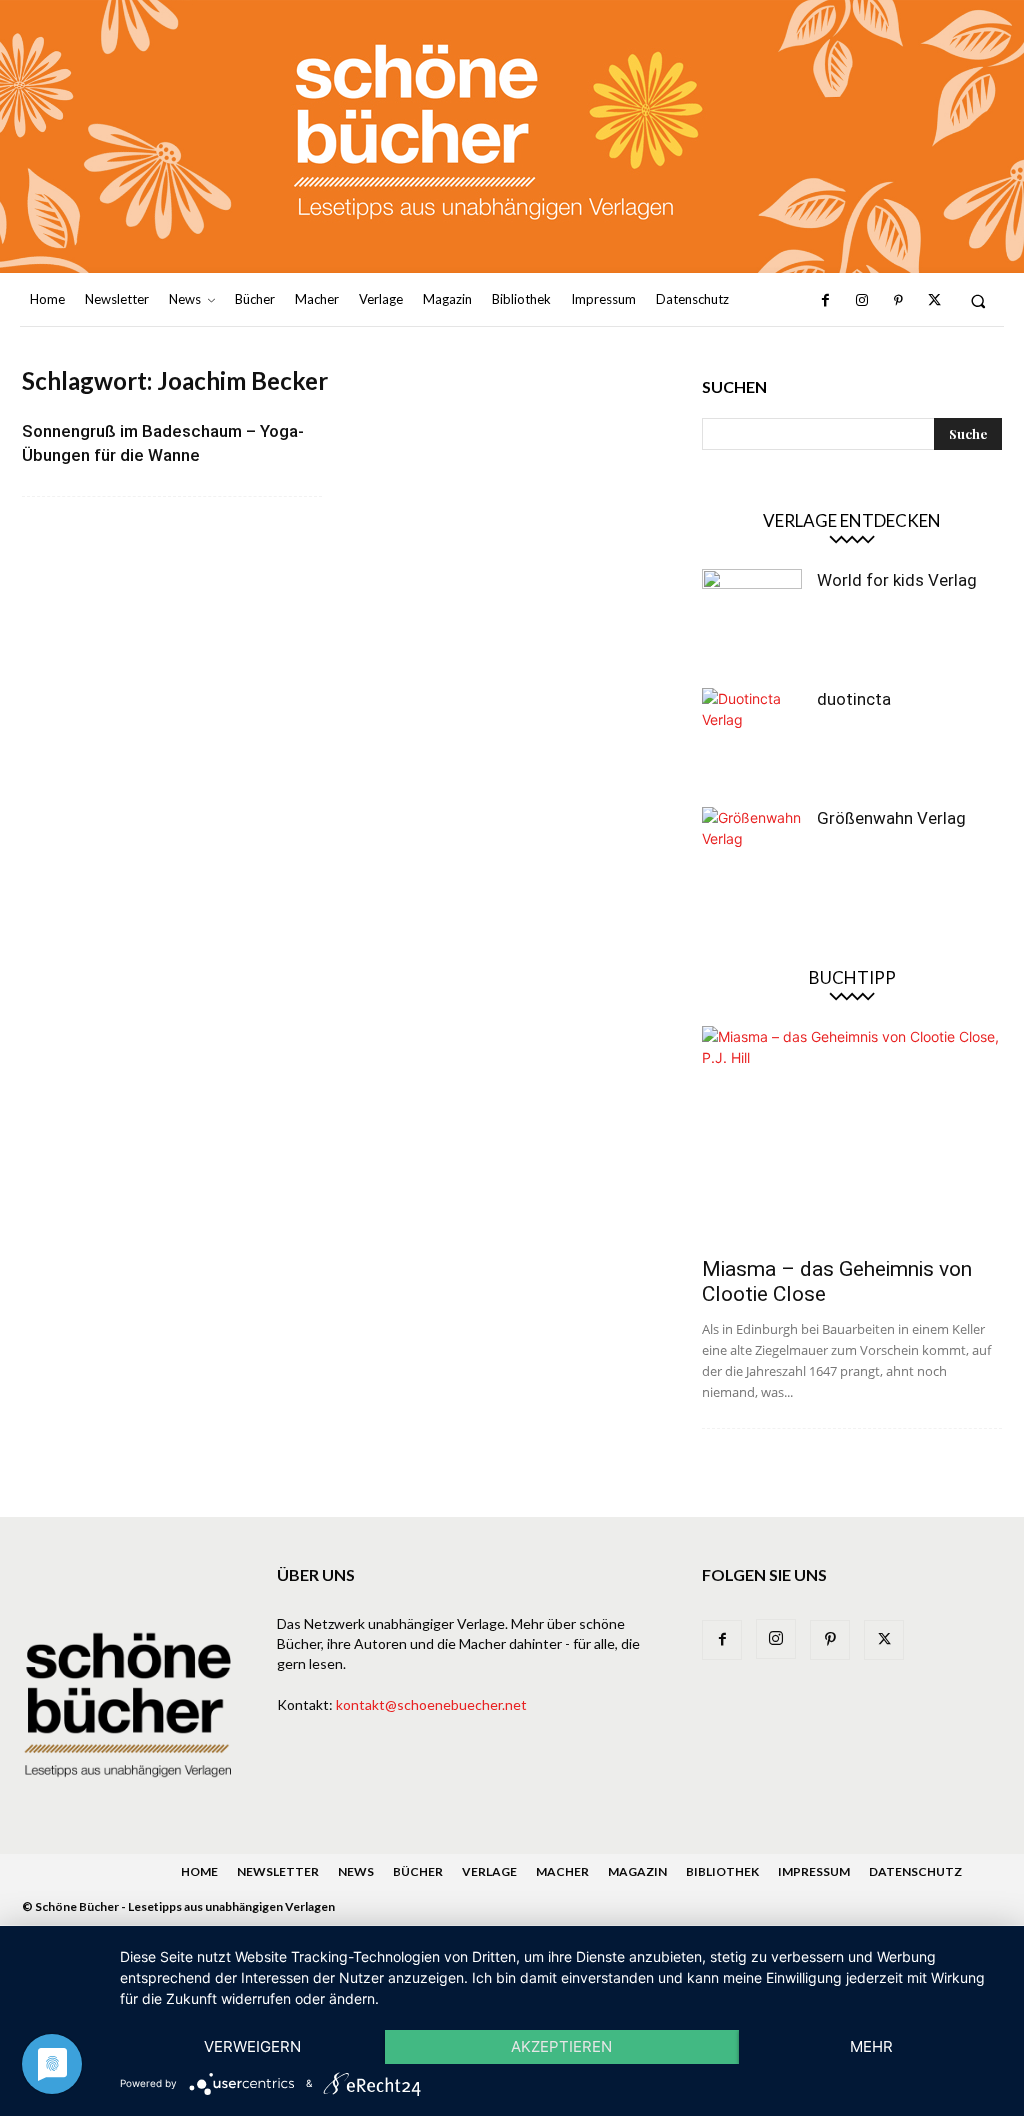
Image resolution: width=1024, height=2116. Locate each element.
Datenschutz (915, 1871)
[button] (978, 300)
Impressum (814, 1871)
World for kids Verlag (897, 580)
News (356, 1871)
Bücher (418, 1871)
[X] (934, 301)
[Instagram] (862, 301)
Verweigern (252, 2046)
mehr (871, 2046)
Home (199, 1871)
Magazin (637, 1871)
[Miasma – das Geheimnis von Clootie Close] (852, 1135)
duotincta (854, 699)
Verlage (489, 1871)
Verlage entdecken (852, 520)
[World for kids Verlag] (752, 619)
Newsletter (278, 1871)
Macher (562, 1871)
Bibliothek (722, 1871)
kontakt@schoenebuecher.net (431, 1704)
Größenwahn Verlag (891, 818)
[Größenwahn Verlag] (752, 857)
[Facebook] (825, 301)
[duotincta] (752, 738)
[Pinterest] (898, 301)
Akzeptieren (561, 2046)
